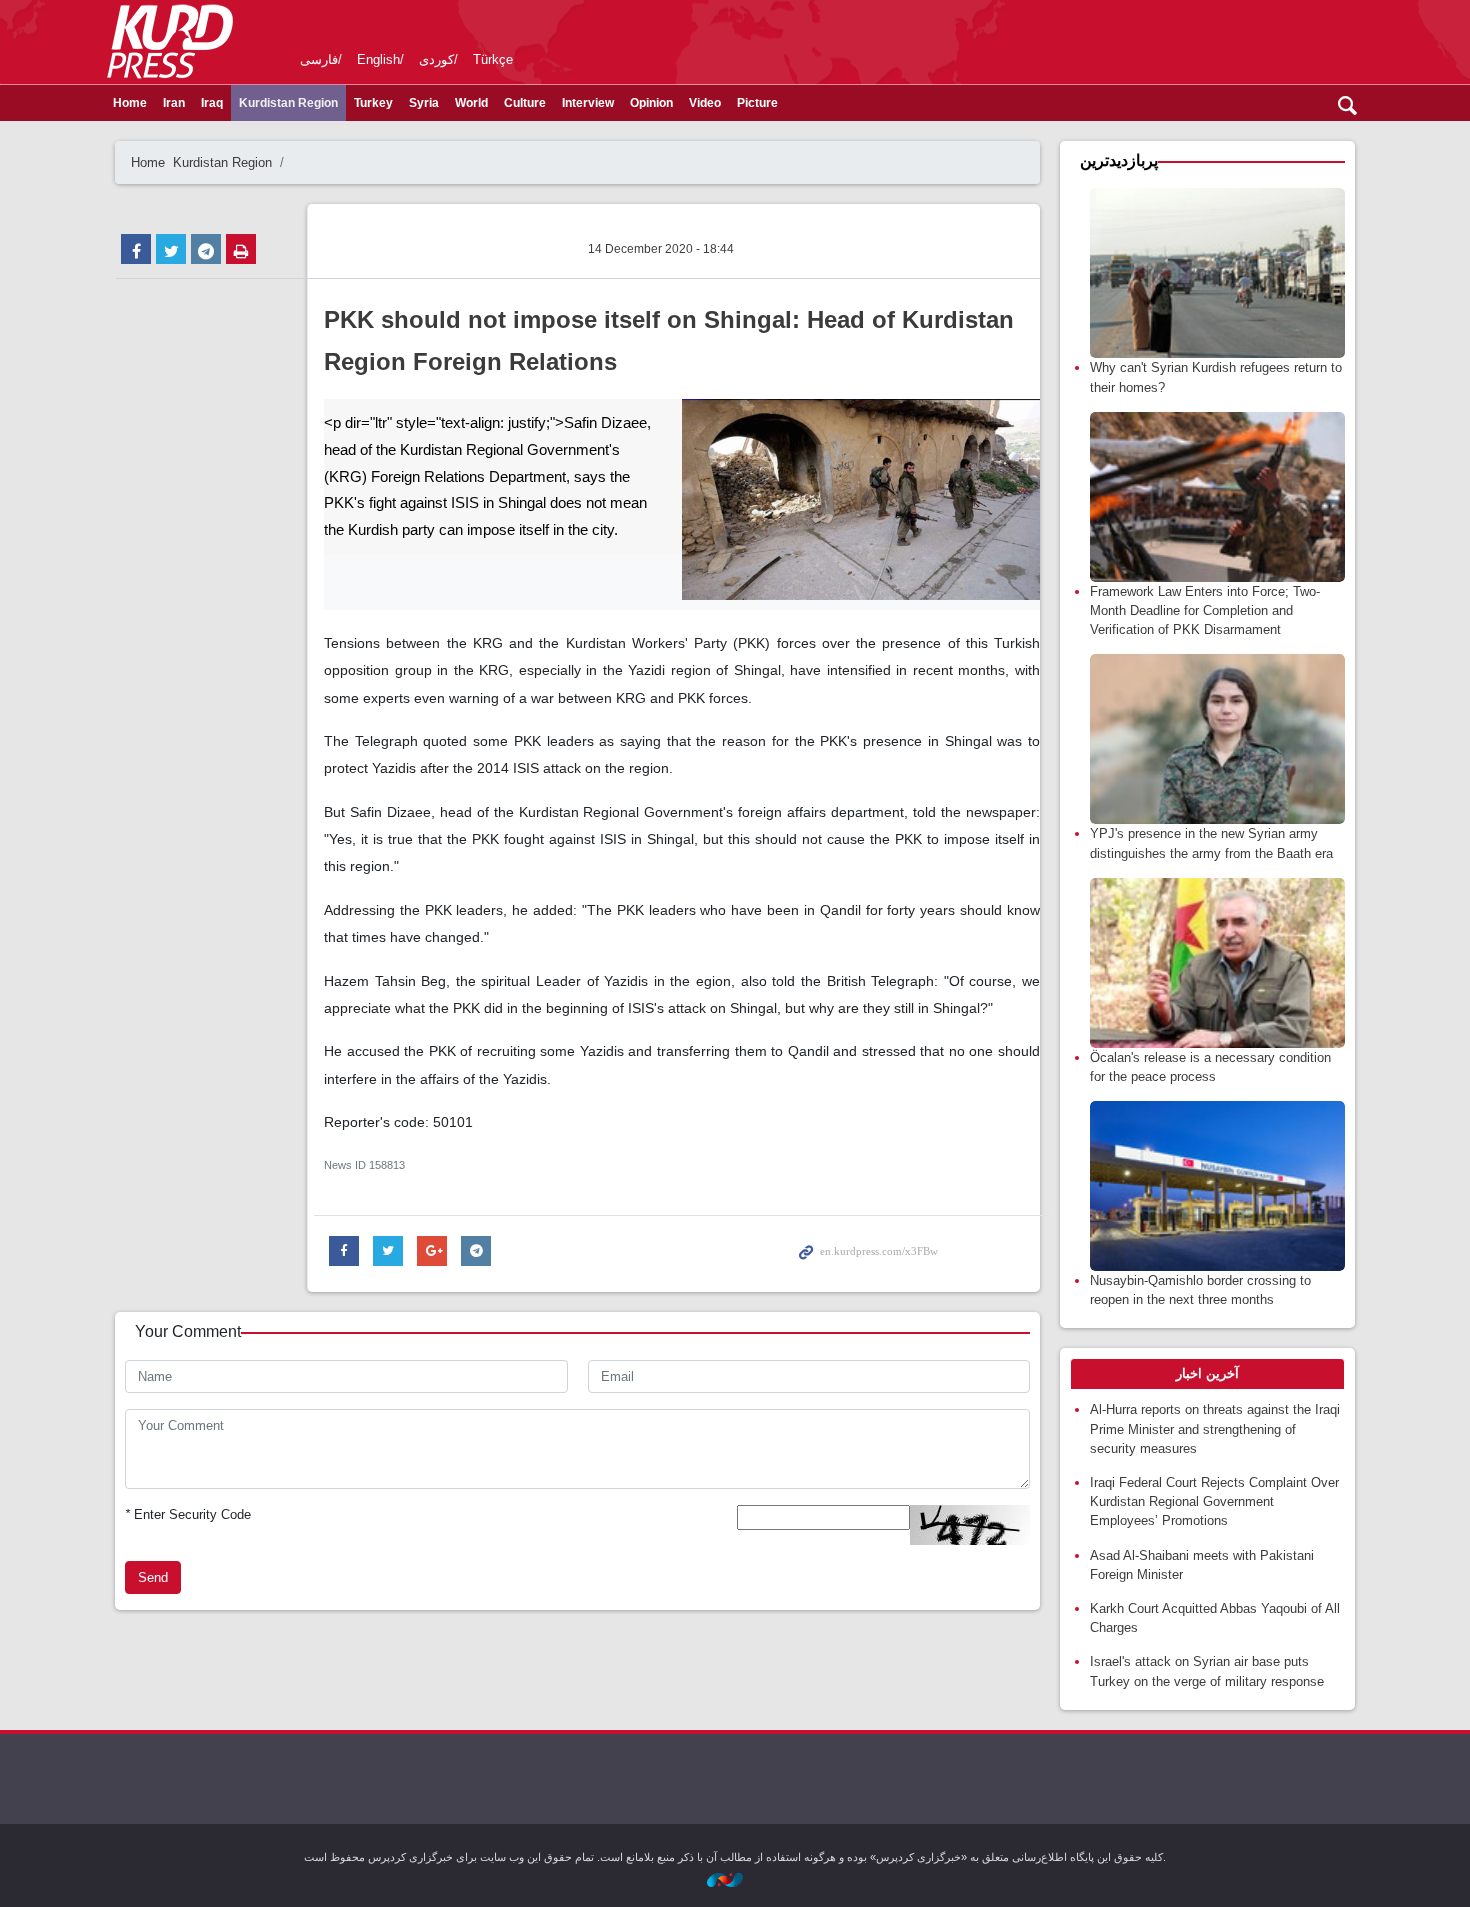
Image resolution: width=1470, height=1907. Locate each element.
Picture (757, 103)
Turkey (373, 103)
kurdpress (1127, 40)
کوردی (436, 59)
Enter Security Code (188, 1514)
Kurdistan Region (288, 103)
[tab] (1207, 1374)
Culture (525, 103)
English (378, 59)
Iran (174, 103)
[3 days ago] (1217, 497)
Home (130, 103)
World (471, 103)
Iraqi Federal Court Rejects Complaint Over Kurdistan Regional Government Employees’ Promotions (1214, 1501)
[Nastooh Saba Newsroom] (735, 1878)
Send (153, 1577)
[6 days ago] (1217, 273)
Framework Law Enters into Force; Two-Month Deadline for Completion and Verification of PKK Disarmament (1205, 610)
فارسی (319, 59)
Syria (424, 103)
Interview (588, 103)
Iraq (212, 103)
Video (705, 103)
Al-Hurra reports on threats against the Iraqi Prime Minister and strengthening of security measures (1215, 1428)
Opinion (651, 103)
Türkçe (493, 59)
